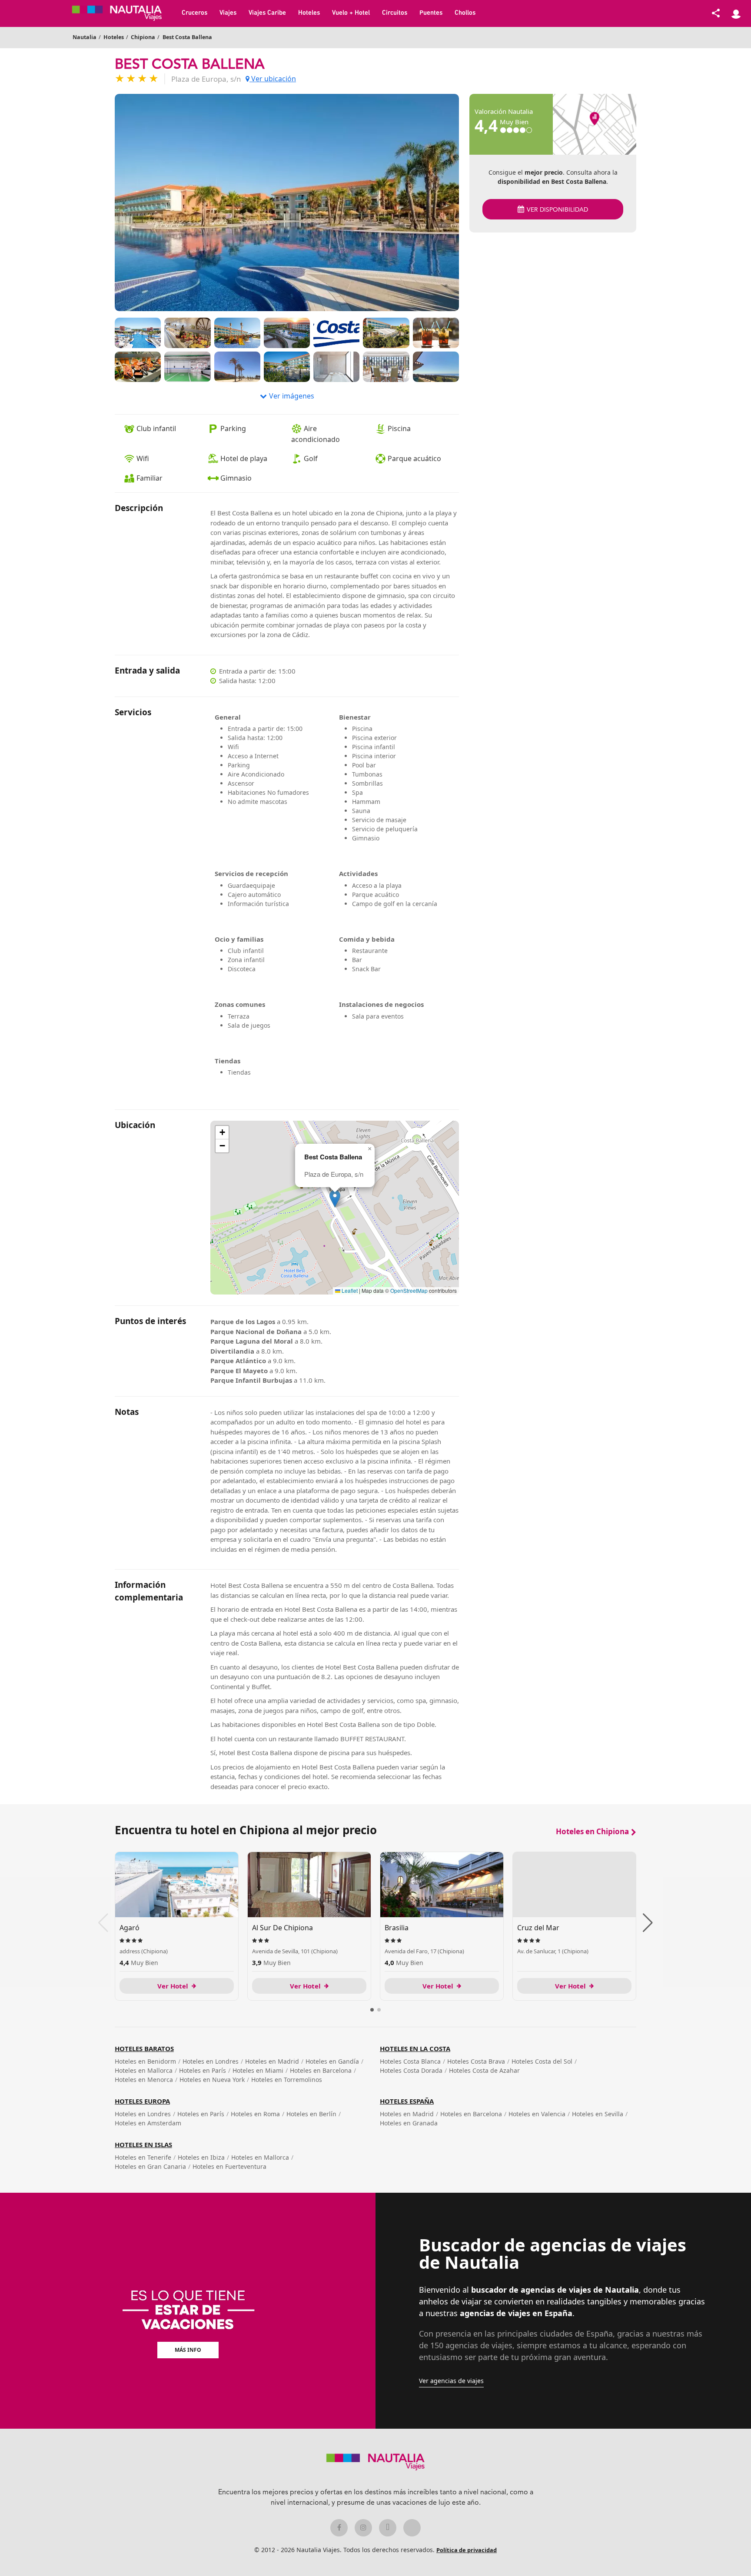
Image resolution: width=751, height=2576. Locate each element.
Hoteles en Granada (409, 2123)
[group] (177, 1926)
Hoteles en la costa (415, 2048)
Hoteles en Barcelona (321, 2070)
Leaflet (349, 1290)
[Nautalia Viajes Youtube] (412, 2528)
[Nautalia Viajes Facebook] (339, 2528)
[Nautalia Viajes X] (388, 2528)
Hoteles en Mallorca (144, 2070)
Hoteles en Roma (255, 2114)
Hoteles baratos (144, 2048)
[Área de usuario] (736, 13)
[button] (335, 1199)
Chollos (465, 13)
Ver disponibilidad (557, 210)
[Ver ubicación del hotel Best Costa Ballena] (595, 124)
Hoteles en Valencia (537, 2114)
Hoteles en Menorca (144, 2080)
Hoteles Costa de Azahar (484, 2070)
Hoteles (309, 13)
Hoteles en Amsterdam (148, 2123)
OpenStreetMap (409, 1290)
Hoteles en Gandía (332, 2061)
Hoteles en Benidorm (145, 2061)
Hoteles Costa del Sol (542, 2061)
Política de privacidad (467, 2550)
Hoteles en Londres (211, 2061)
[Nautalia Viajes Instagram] (363, 2528)
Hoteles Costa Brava (476, 2061)
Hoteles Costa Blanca (410, 2061)
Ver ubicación (273, 79)
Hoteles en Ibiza (201, 2157)
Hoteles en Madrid (272, 2061)
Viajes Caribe (267, 13)
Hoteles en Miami (258, 2070)
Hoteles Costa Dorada (411, 2070)
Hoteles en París (203, 2070)
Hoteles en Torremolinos (287, 2080)
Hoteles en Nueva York (212, 2080)
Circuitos (395, 13)
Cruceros (194, 13)
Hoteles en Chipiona (592, 1831)
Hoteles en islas (143, 2144)
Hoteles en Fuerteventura (229, 2166)
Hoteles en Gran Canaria (150, 2166)
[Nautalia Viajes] (123, 13)
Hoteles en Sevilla (598, 2114)
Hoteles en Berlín (311, 2114)
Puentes (431, 13)
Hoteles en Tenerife (143, 2157)
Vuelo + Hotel (351, 13)
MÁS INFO (188, 2350)
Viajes (228, 13)
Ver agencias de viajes (451, 2381)
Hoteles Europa (142, 2101)
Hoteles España (407, 2101)
